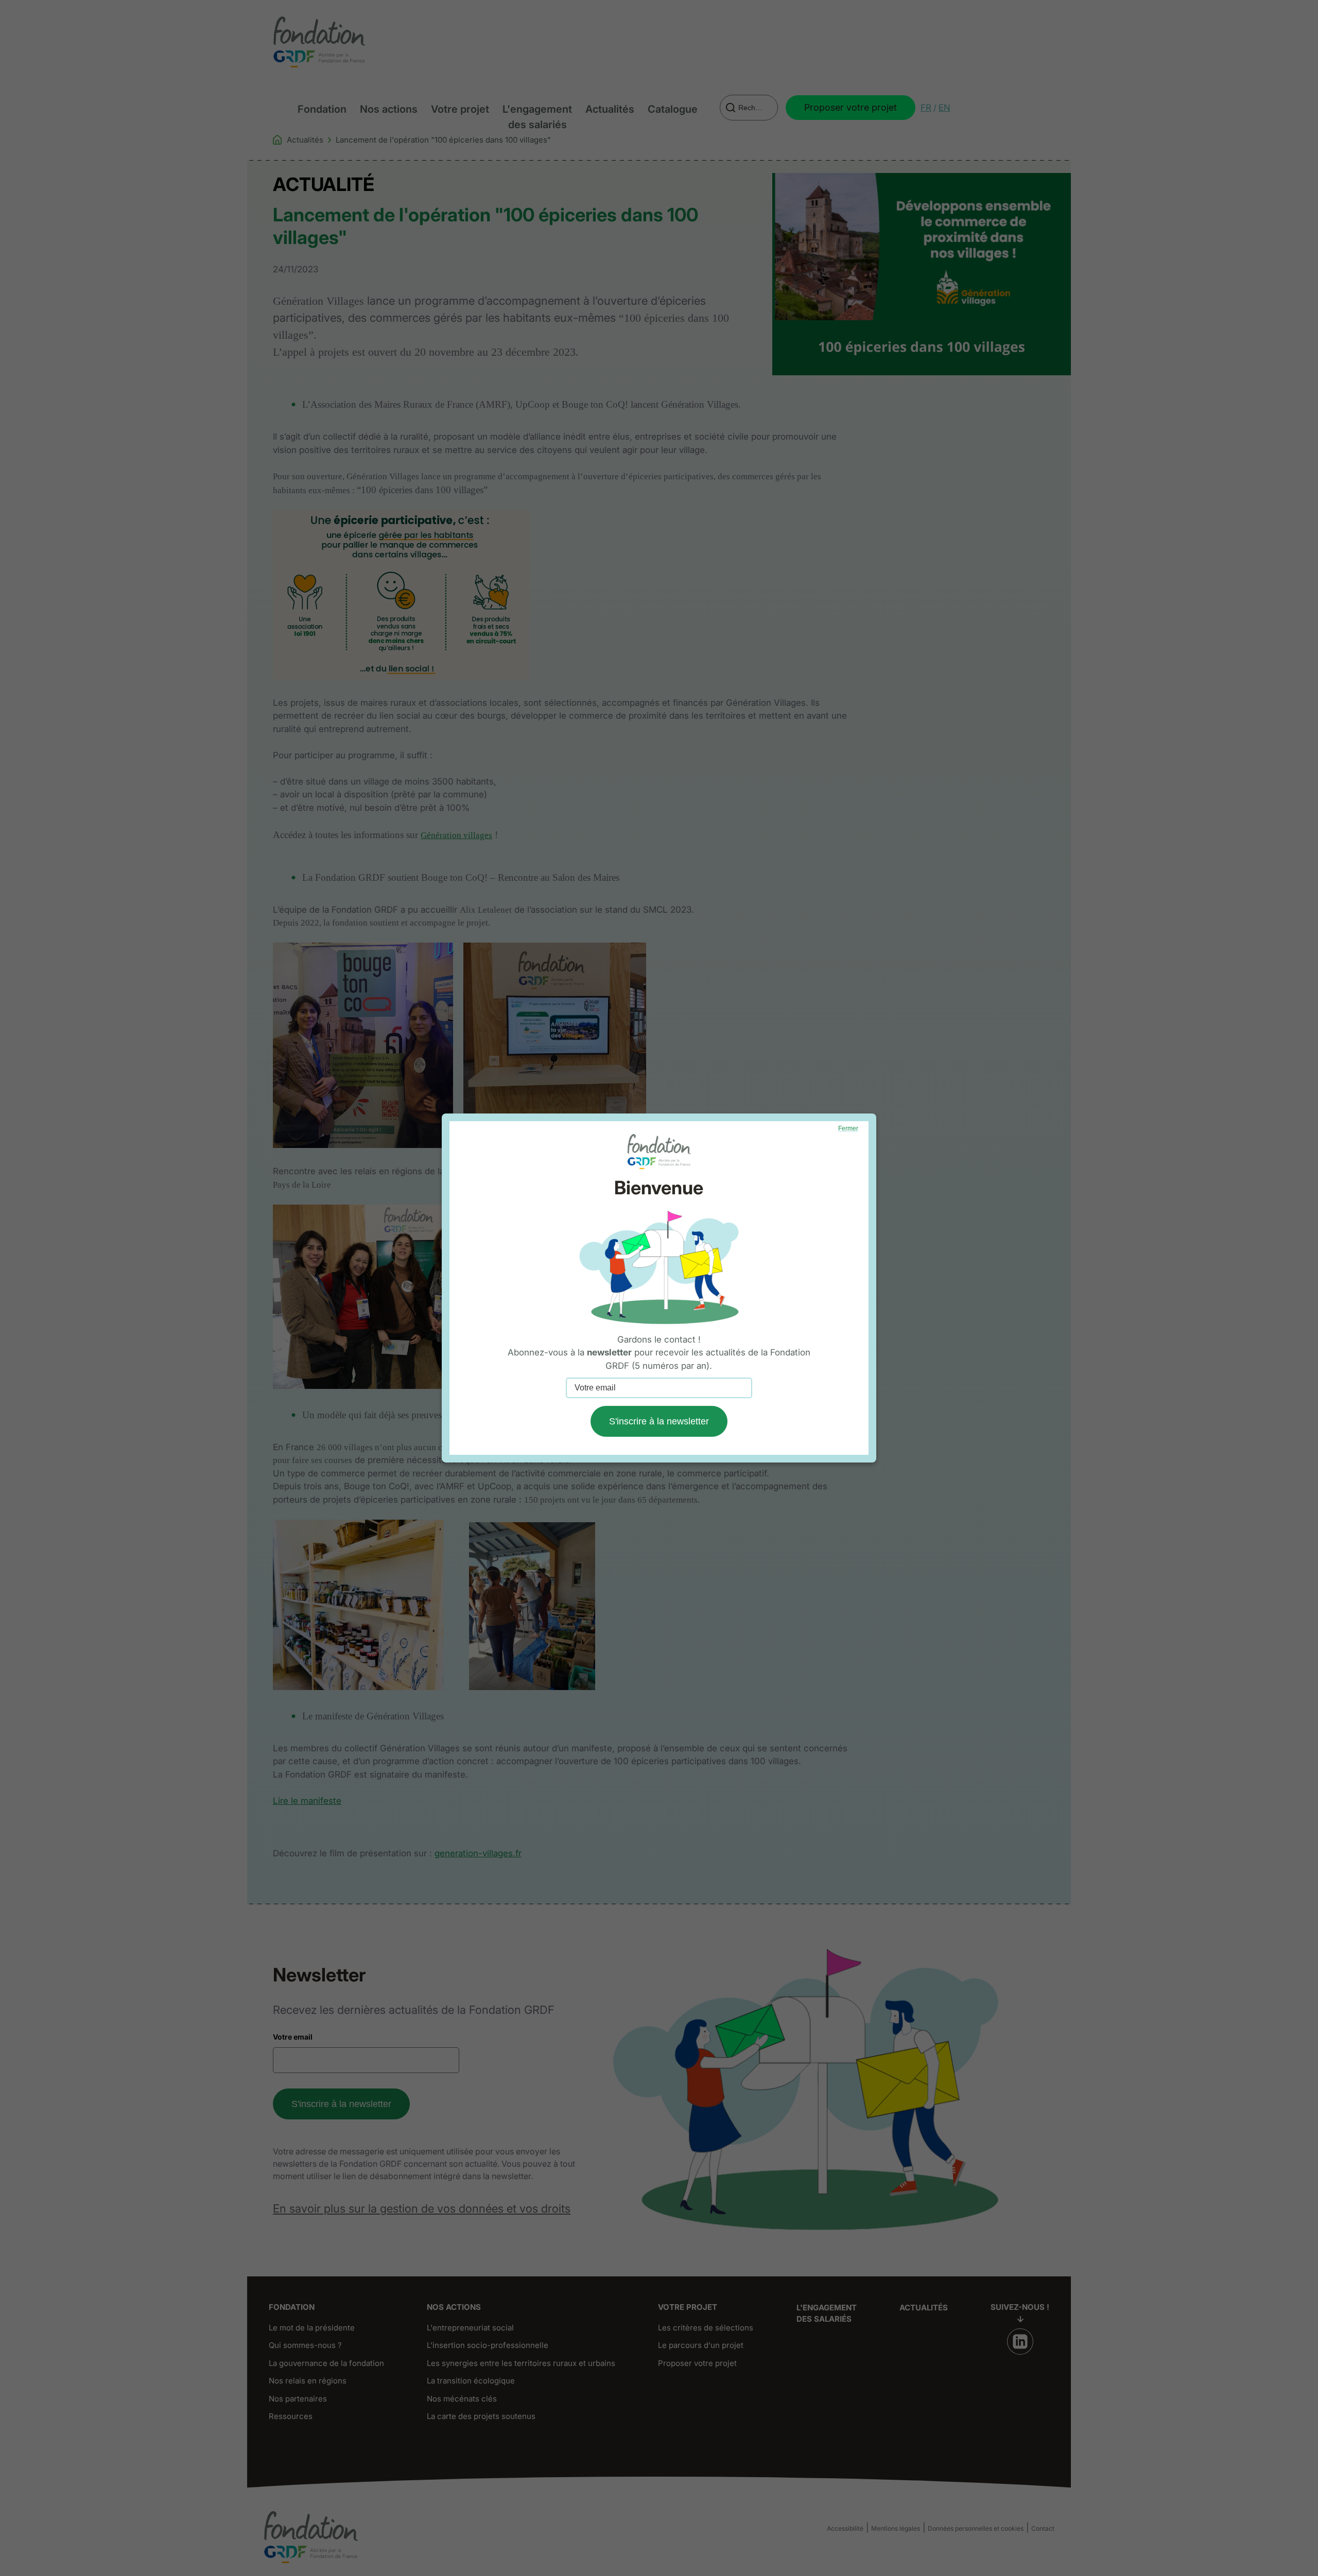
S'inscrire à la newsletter (659, 1421)
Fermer (848, 1128)
